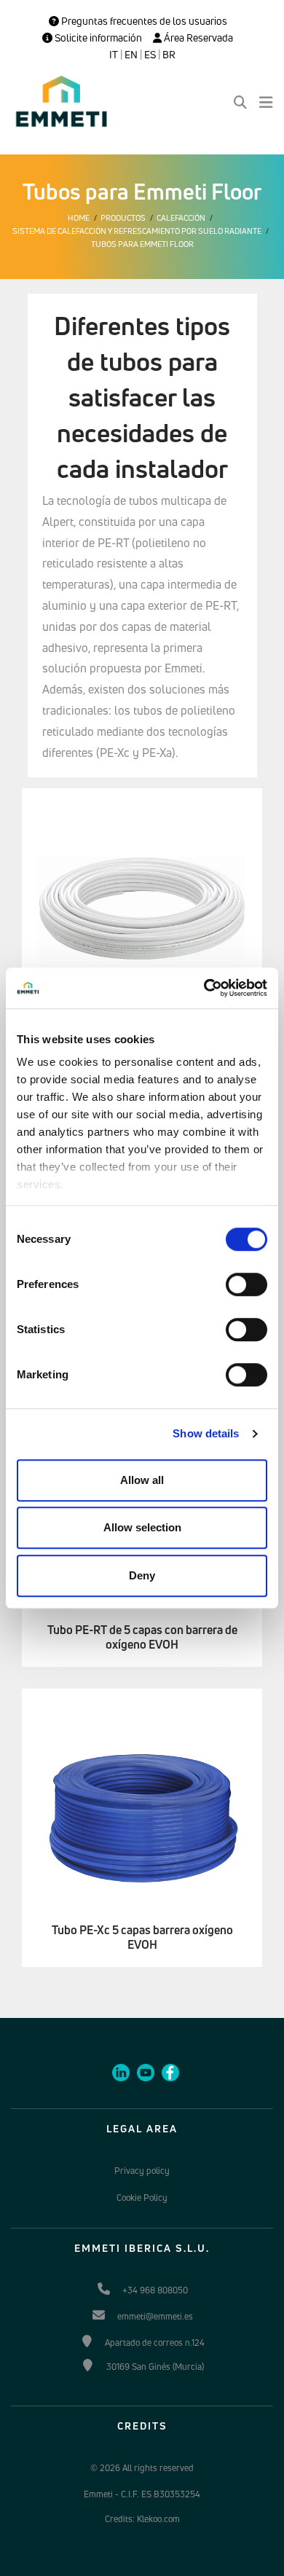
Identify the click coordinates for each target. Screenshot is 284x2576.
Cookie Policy (142, 2198)
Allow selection (142, 1527)
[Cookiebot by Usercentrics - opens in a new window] (204, 988)
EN (131, 55)
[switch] (246, 1284)
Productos (123, 218)
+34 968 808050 (155, 2290)
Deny (142, 1575)
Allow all (142, 1480)
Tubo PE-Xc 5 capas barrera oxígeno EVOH (142, 1938)
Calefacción (181, 218)
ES (150, 55)
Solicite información (97, 38)
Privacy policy (142, 2171)
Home (79, 218)
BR (169, 55)
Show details (206, 1433)
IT (114, 55)
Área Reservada (197, 38)
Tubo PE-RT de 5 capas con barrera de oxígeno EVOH (142, 1638)
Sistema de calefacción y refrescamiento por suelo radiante (137, 231)
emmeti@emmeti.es (155, 2316)
